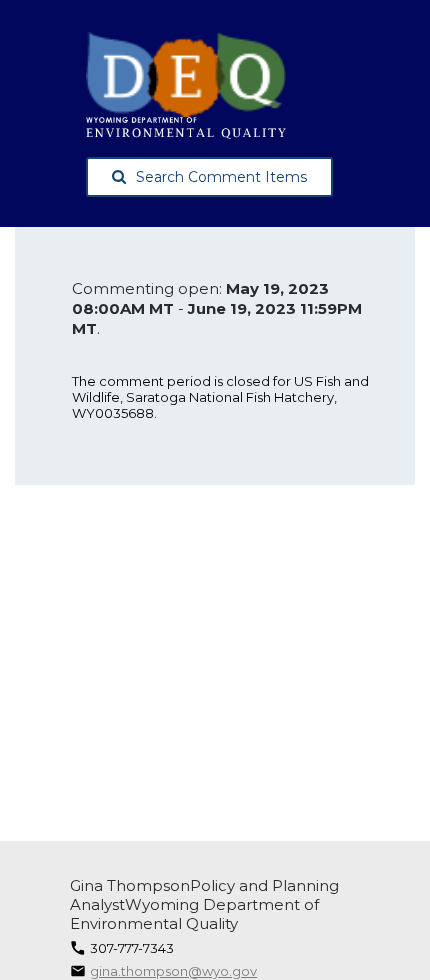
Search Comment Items (221, 177)
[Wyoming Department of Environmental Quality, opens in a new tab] (222, 85)
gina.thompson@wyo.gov (173, 971)
